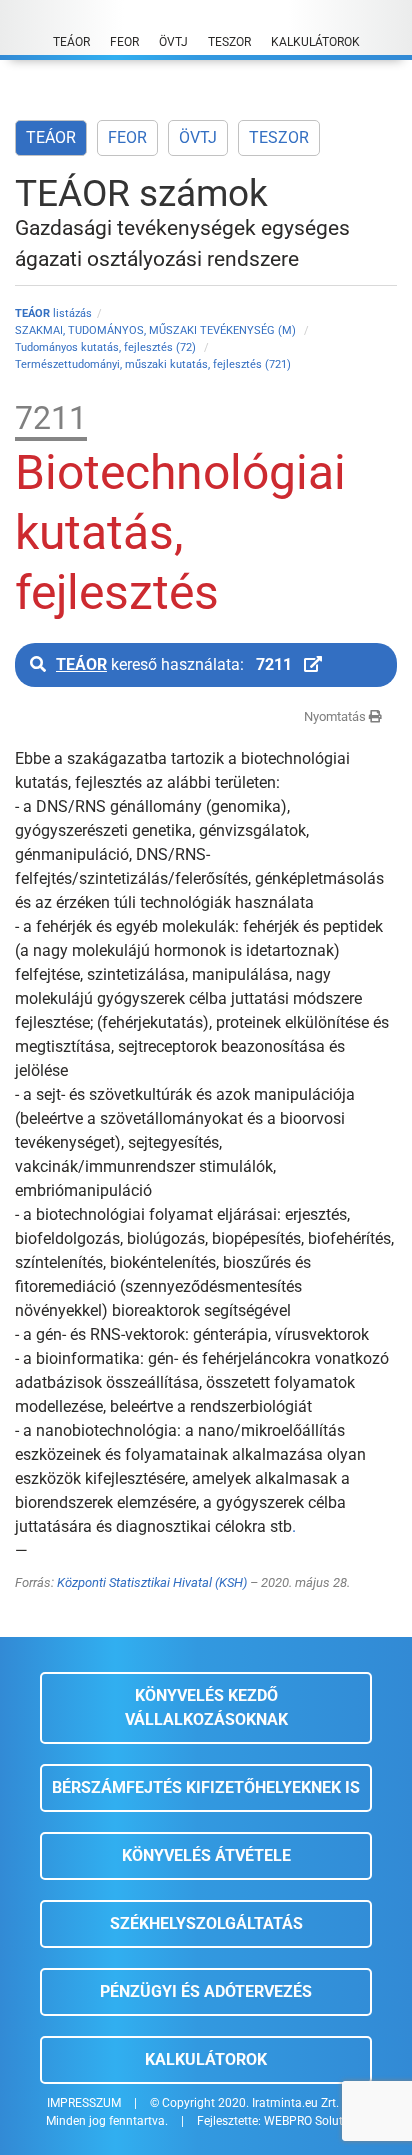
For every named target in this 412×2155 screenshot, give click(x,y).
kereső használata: (174, 664)
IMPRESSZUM (84, 2103)
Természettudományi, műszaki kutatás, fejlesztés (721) (153, 364)
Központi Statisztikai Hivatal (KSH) (152, 1582)
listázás (53, 313)
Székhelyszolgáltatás (206, 1923)
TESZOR (279, 137)
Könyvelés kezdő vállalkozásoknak (206, 1707)
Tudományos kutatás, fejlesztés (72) (107, 347)
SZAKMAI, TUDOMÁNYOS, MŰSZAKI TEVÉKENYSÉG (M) (157, 330)
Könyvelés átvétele (206, 1855)
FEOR (127, 137)
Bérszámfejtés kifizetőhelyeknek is (206, 1787)
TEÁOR (51, 137)
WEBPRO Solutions (315, 2121)
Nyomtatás (336, 716)
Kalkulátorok (206, 2059)
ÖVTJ (198, 137)
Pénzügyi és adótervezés (206, 1991)
